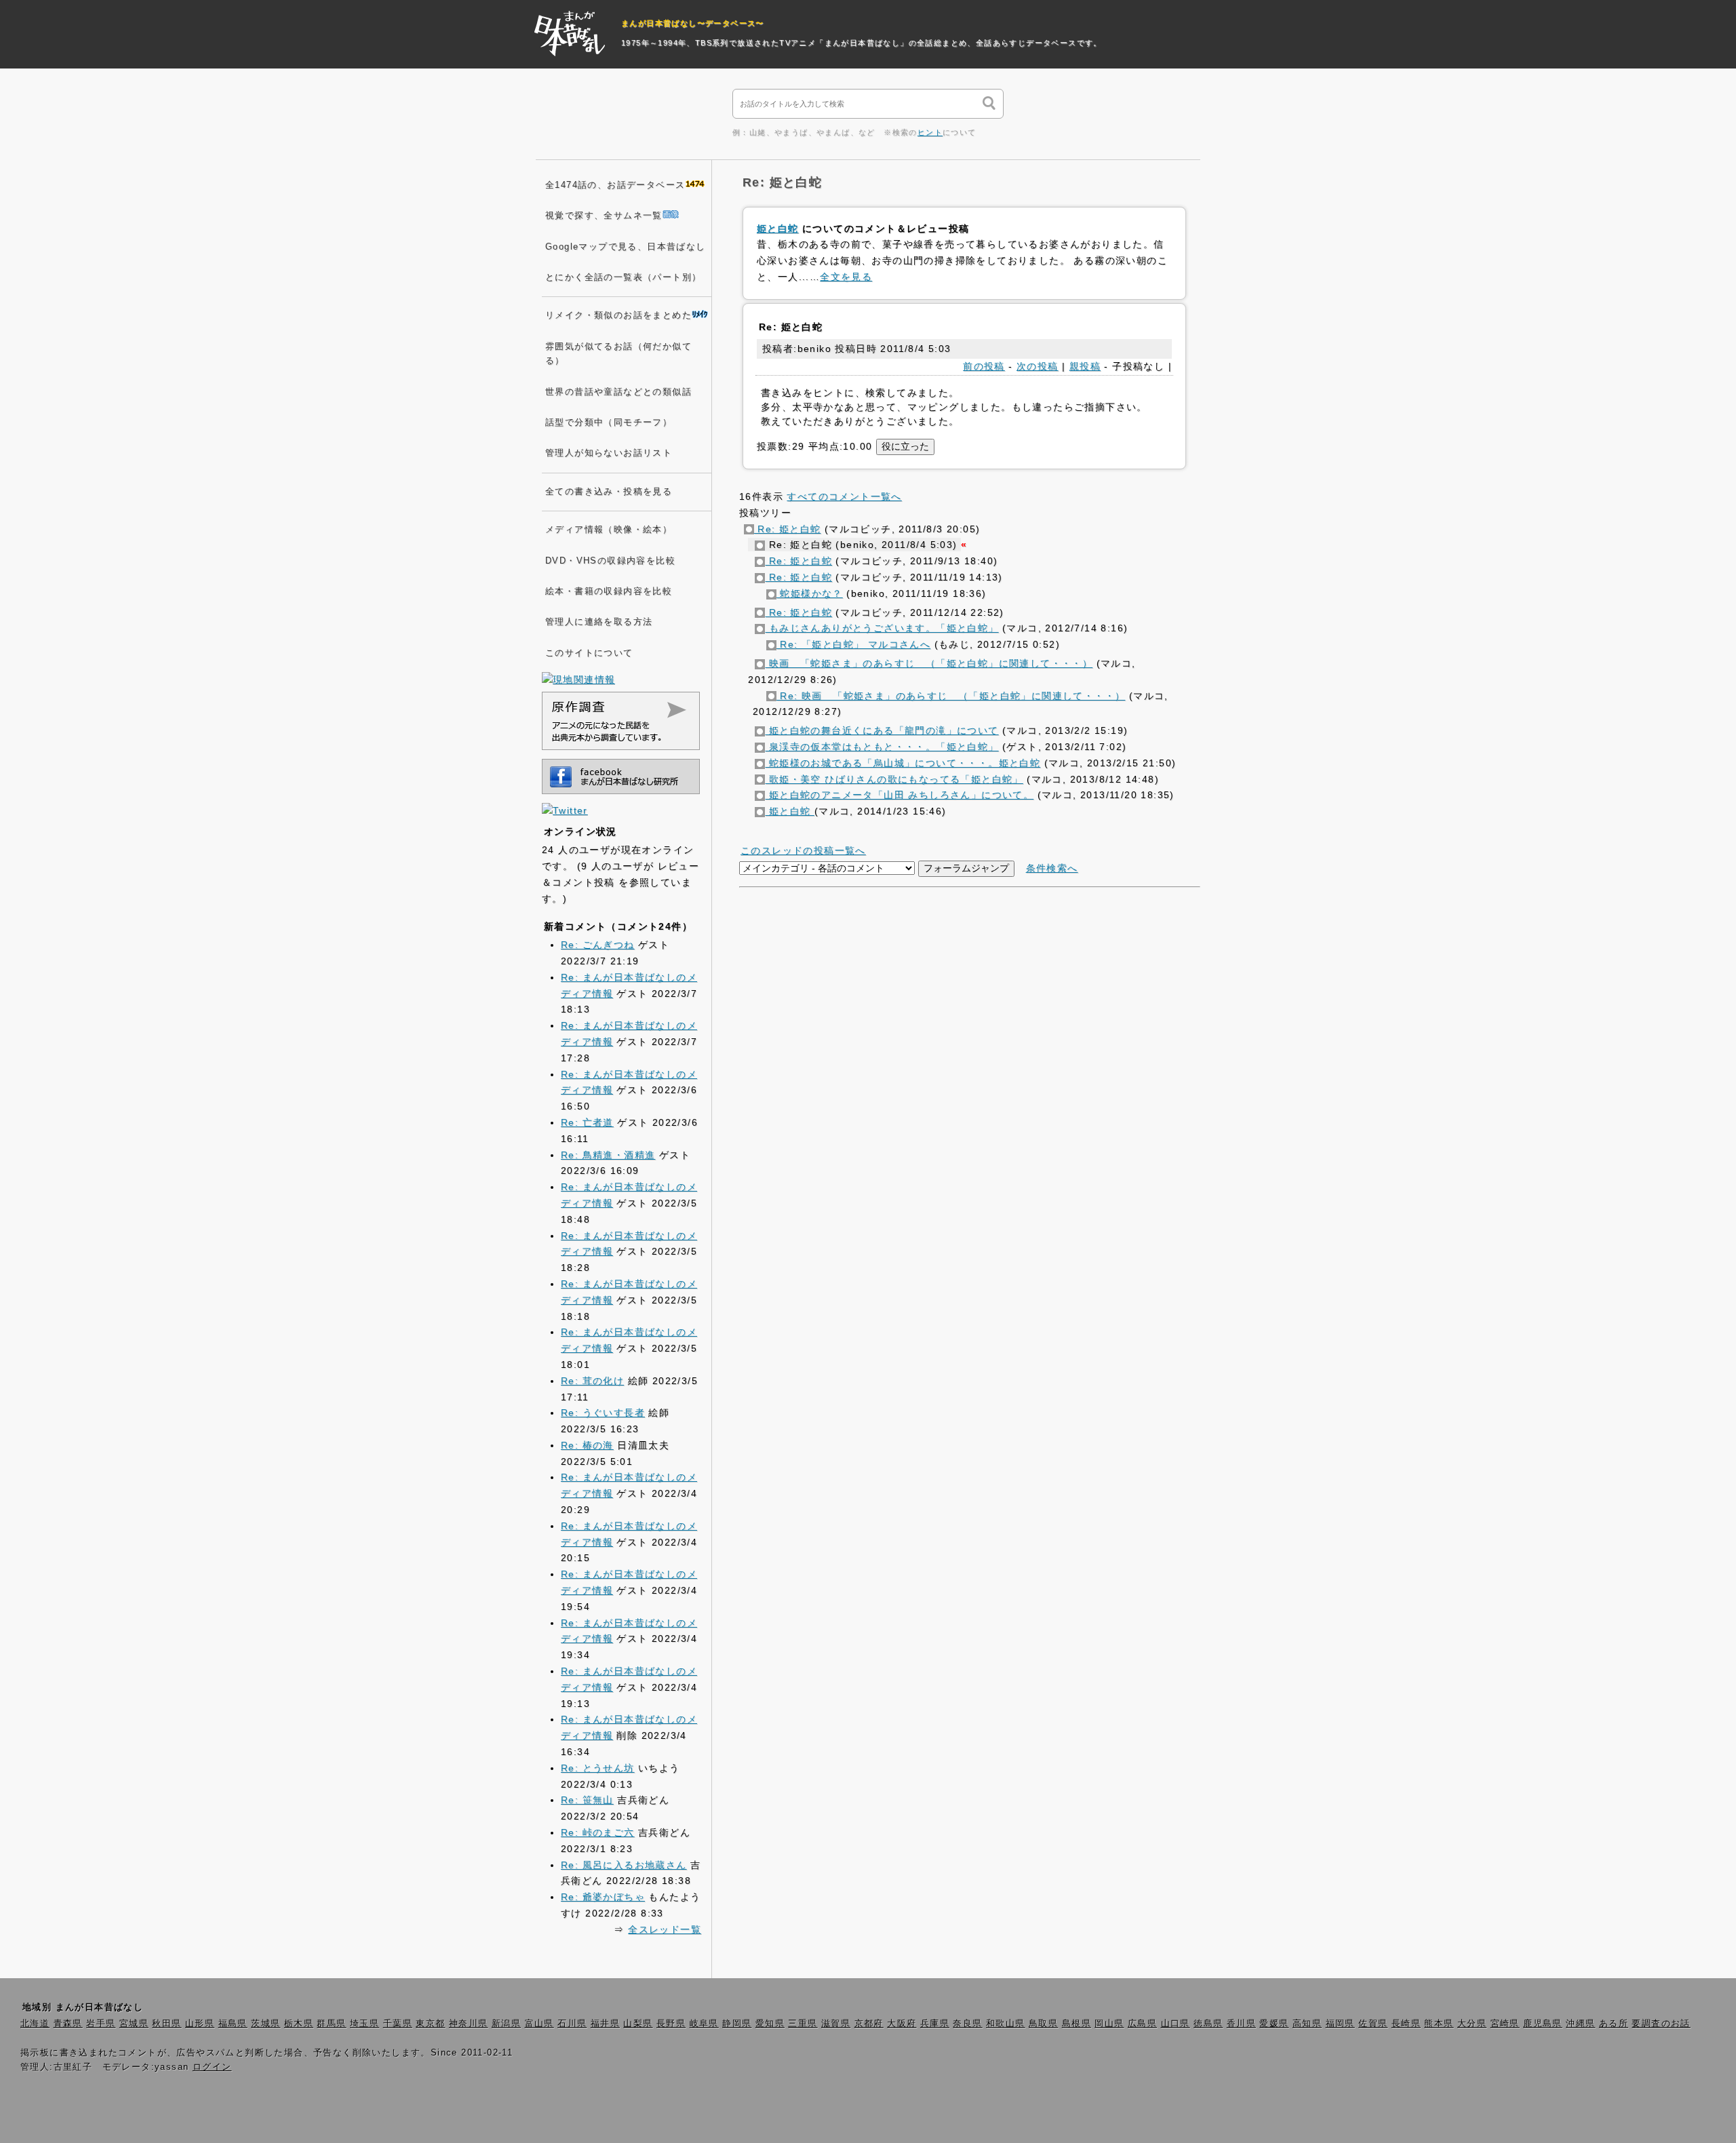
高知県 (1307, 2024)
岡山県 (1109, 2024)
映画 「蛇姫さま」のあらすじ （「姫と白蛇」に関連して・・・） (929, 663)
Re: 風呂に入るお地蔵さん (624, 1865)
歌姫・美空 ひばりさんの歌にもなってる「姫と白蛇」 (894, 779)
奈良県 (967, 2024)
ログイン (212, 2067)
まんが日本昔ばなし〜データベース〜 (693, 23)
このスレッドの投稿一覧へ (803, 850)
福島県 (233, 2024)
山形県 (200, 2024)
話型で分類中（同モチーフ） (609, 422)
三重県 (803, 2024)
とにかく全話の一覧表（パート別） (623, 277)
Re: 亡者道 (587, 1122)
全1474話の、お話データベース (615, 185)
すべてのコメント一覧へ (844, 496)
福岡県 (1340, 2024)
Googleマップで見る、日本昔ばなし (626, 247)
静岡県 (737, 2024)
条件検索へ (1052, 868)
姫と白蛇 (778, 229)
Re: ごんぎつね (598, 945)
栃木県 (299, 2024)
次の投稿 (1038, 366)
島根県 (1077, 2024)
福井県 (605, 2024)
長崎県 (1406, 2024)
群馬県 (331, 2024)
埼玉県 (364, 2024)
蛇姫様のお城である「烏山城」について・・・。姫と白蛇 (903, 763)
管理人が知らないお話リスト (609, 453)
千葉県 (398, 2024)
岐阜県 (704, 2024)
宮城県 (134, 2024)
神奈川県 (469, 2024)
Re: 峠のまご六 (598, 1832)
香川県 (1241, 2024)
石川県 (572, 2024)
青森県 (68, 2024)
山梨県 (638, 2024)
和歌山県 (1006, 2024)
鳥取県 (1043, 2024)
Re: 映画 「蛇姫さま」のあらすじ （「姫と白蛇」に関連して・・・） (951, 696)
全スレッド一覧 (665, 1929)
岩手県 (101, 2024)
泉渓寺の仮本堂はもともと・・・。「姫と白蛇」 (882, 747)
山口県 (1176, 2024)
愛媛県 (1274, 2024)
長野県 (671, 2024)
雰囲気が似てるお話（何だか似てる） (618, 354)
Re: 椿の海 (587, 1445)
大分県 (1472, 2024)
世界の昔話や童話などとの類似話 (618, 392)
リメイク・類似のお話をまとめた (618, 315)
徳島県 (1208, 2024)
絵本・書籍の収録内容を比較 (609, 591)
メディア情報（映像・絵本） (609, 530)
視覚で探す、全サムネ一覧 (604, 216)
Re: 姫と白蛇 (788, 529)
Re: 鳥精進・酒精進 (608, 1155)
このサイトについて (589, 653)
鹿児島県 (1543, 2024)
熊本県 (1439, 2024)
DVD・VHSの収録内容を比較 (610, 561)
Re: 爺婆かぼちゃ (603, 1897)
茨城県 (265, 2024)
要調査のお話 (1661, 2024)
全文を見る (846, 277)
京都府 (869, 2024)
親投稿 (1085, 366)
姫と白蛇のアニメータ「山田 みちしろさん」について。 (899, 795)
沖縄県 (1580, 2024)
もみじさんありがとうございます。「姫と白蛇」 (882, 628)
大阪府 (902, 2024)
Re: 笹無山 (587, 1800)
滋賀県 (836, 2024)
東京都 (430, 2024)
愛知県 (770, 2024)
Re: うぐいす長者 (603, 1413)
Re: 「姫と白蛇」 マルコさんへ (853, 644)
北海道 (35, 2024)
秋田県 (166, 2024)
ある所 (1614, 2024)
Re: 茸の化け (592, 1381)
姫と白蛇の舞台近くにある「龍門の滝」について (882, 730)
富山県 (539, 2024)
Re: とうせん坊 (598, 1768)
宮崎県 (1505, 2024)
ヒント (930, 132)
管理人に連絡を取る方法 (599, 622)
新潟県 (506, 2024)
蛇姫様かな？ (810, 593)
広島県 (1142, 2024)
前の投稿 (984, 366)
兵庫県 (935, 2024)
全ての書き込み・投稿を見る (609, 492)
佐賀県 (1373, 2024)
